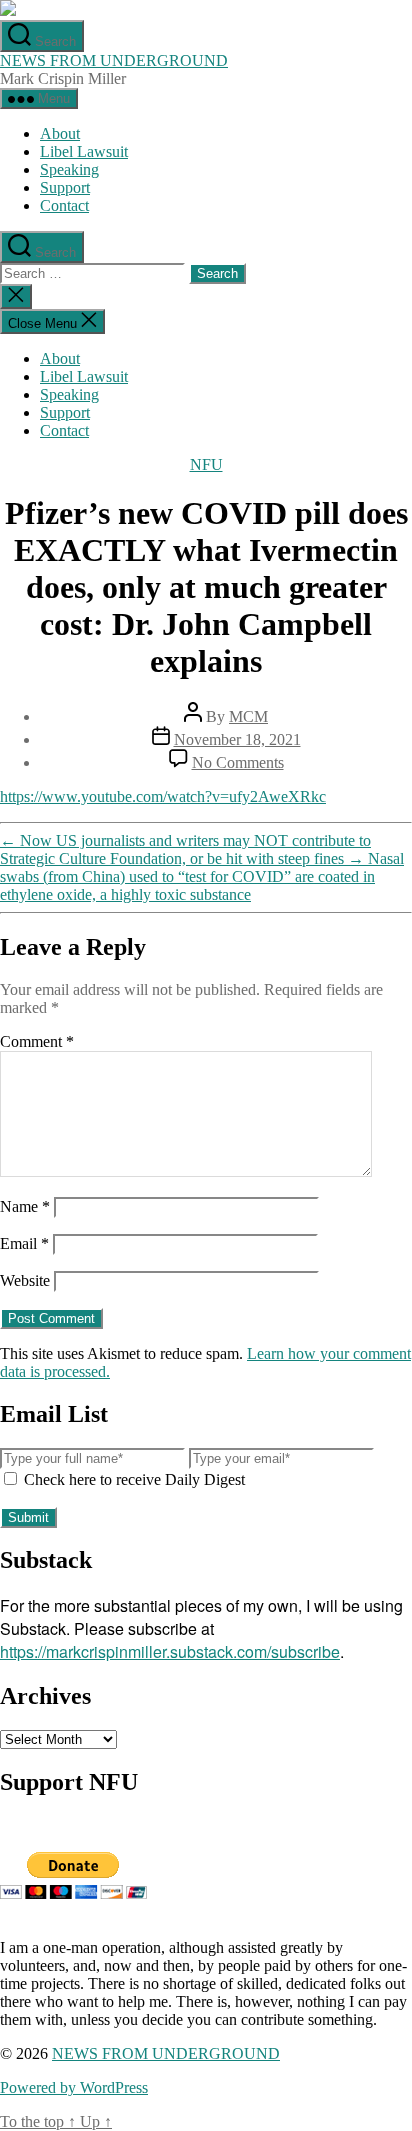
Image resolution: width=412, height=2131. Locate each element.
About (60, 133)
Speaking (69, 169)
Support (65, 187)
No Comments (238, 762)
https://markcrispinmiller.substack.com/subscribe (170, 1651)
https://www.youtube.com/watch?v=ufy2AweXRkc (163, 796)
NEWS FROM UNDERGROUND (114, 60)
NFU (206, 464)
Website (25, 1280)
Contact (64, 205)
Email (24, 1243)
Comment (37, 1041)
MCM (248, 716)
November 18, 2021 (237, 739)
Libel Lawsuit (84, 151)
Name (25, 1206)
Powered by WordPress (74, 2087)
